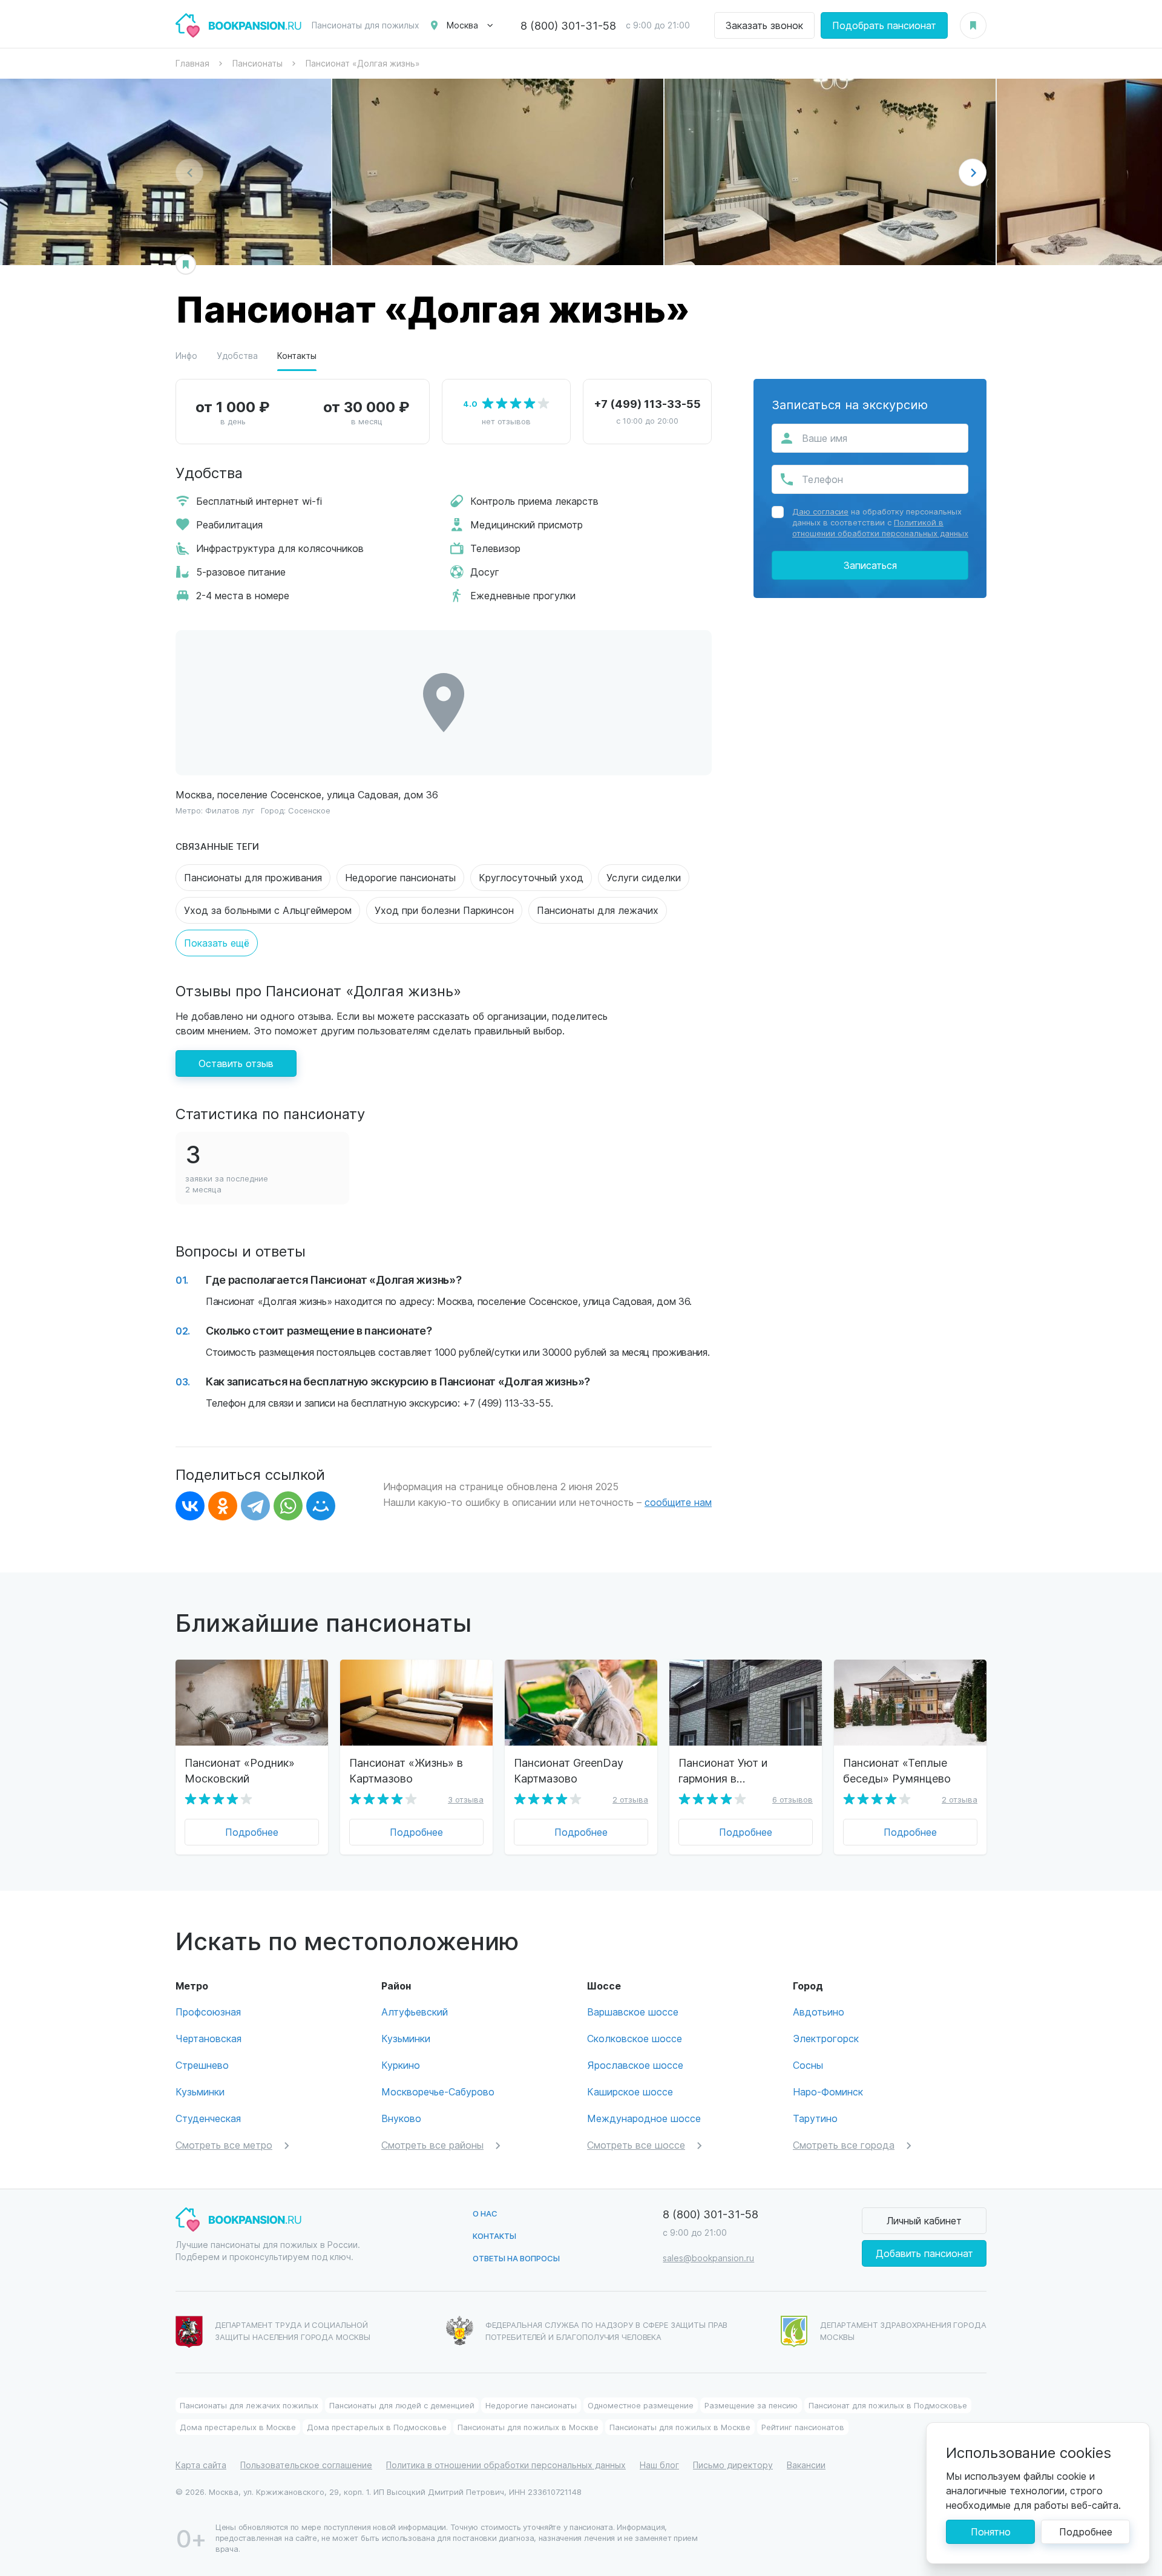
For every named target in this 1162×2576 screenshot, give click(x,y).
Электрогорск (826, 2038)
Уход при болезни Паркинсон (444, 910)
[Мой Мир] (321, 1506)
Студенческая (208, 2118)
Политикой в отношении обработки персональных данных (880, 527)
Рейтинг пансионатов (803, 2427)
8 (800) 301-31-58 (568, 25)
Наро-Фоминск (828, 2091)
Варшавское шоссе (633, 2012)
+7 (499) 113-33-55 (647, 403)
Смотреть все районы (432, 2145)
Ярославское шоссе (635, 2065)
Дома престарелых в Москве (238, 2427)
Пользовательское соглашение (306, 2465)
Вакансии (806, 2465)
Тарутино (815, 2118)
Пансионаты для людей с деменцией (402, 2405)
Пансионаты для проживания (253, 877)
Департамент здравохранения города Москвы (903, 2331)
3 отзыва (466, 1799)
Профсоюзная (208, 2012)
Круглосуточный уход (531, 877)
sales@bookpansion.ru (708, 2258)
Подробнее (252, 1832)
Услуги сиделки (644, 877)
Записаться (870, 565)
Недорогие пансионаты (400, 877)
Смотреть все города (844, 2145)
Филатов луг (230, 810)
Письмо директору (733, 2465)
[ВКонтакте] (190, 1506)
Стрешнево (202, 2065)
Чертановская (208, 2038)
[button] (973, 172)
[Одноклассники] (223, 1506)
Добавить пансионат (924, 2253)
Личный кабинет (924, 2220)
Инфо (186, 356)
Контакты (297, 356)
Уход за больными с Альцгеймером (268, 910)
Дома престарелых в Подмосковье (377, 2427)
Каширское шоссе (630, 2091)
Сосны (808, 2065)
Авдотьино (819, 2012)
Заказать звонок (764, 25)
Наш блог (659, 2465)
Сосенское (309, 810)
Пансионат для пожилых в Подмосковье (888, 2405)
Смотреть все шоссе (636, 2145)
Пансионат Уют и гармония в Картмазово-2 (723, 1770)
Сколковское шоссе (635, 2038)
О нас (485, 2213)
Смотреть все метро (224, 2145)
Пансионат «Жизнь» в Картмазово (406, 1770)
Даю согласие (820, 511)
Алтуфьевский (415, 2012)
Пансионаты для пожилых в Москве (528, 2427)
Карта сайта (201, 2465)
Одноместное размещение (641, 2405)
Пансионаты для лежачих (598, 910)
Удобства (237, 356)
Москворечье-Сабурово (438, 2091)
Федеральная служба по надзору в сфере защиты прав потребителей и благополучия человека (607, 2331)
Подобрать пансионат (884, 25)
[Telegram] (255, 1506)
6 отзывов (793, 1799)
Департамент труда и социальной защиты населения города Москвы (293, 2331)
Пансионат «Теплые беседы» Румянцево (897, 1770)
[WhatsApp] (288, 1506)
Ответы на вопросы (516, 2258)
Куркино (401, 2065)
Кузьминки (200, 2091)
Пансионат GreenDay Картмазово (569, 1770)
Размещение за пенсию (751, 2405)
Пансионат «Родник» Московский (240, 1770)
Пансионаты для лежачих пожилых (249, 2405)
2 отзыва (630, 1799)
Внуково (401, 2118)
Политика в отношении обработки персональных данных (506, 2465)
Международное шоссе (644, 2118)
